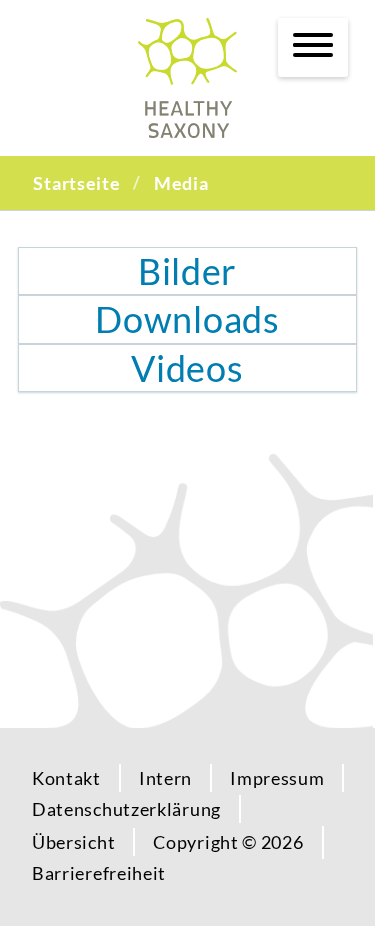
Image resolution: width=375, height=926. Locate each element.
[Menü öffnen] (313, 45)
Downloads (187, 319)
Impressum (277, 778)
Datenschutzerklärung (126, 809)
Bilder (187, 271)
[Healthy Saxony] (187, 78)
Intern (165, 778)
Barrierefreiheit (99, 873)
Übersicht (73, 842)
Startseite (76, 183)
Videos (187, 368)
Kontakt (66, 778)
